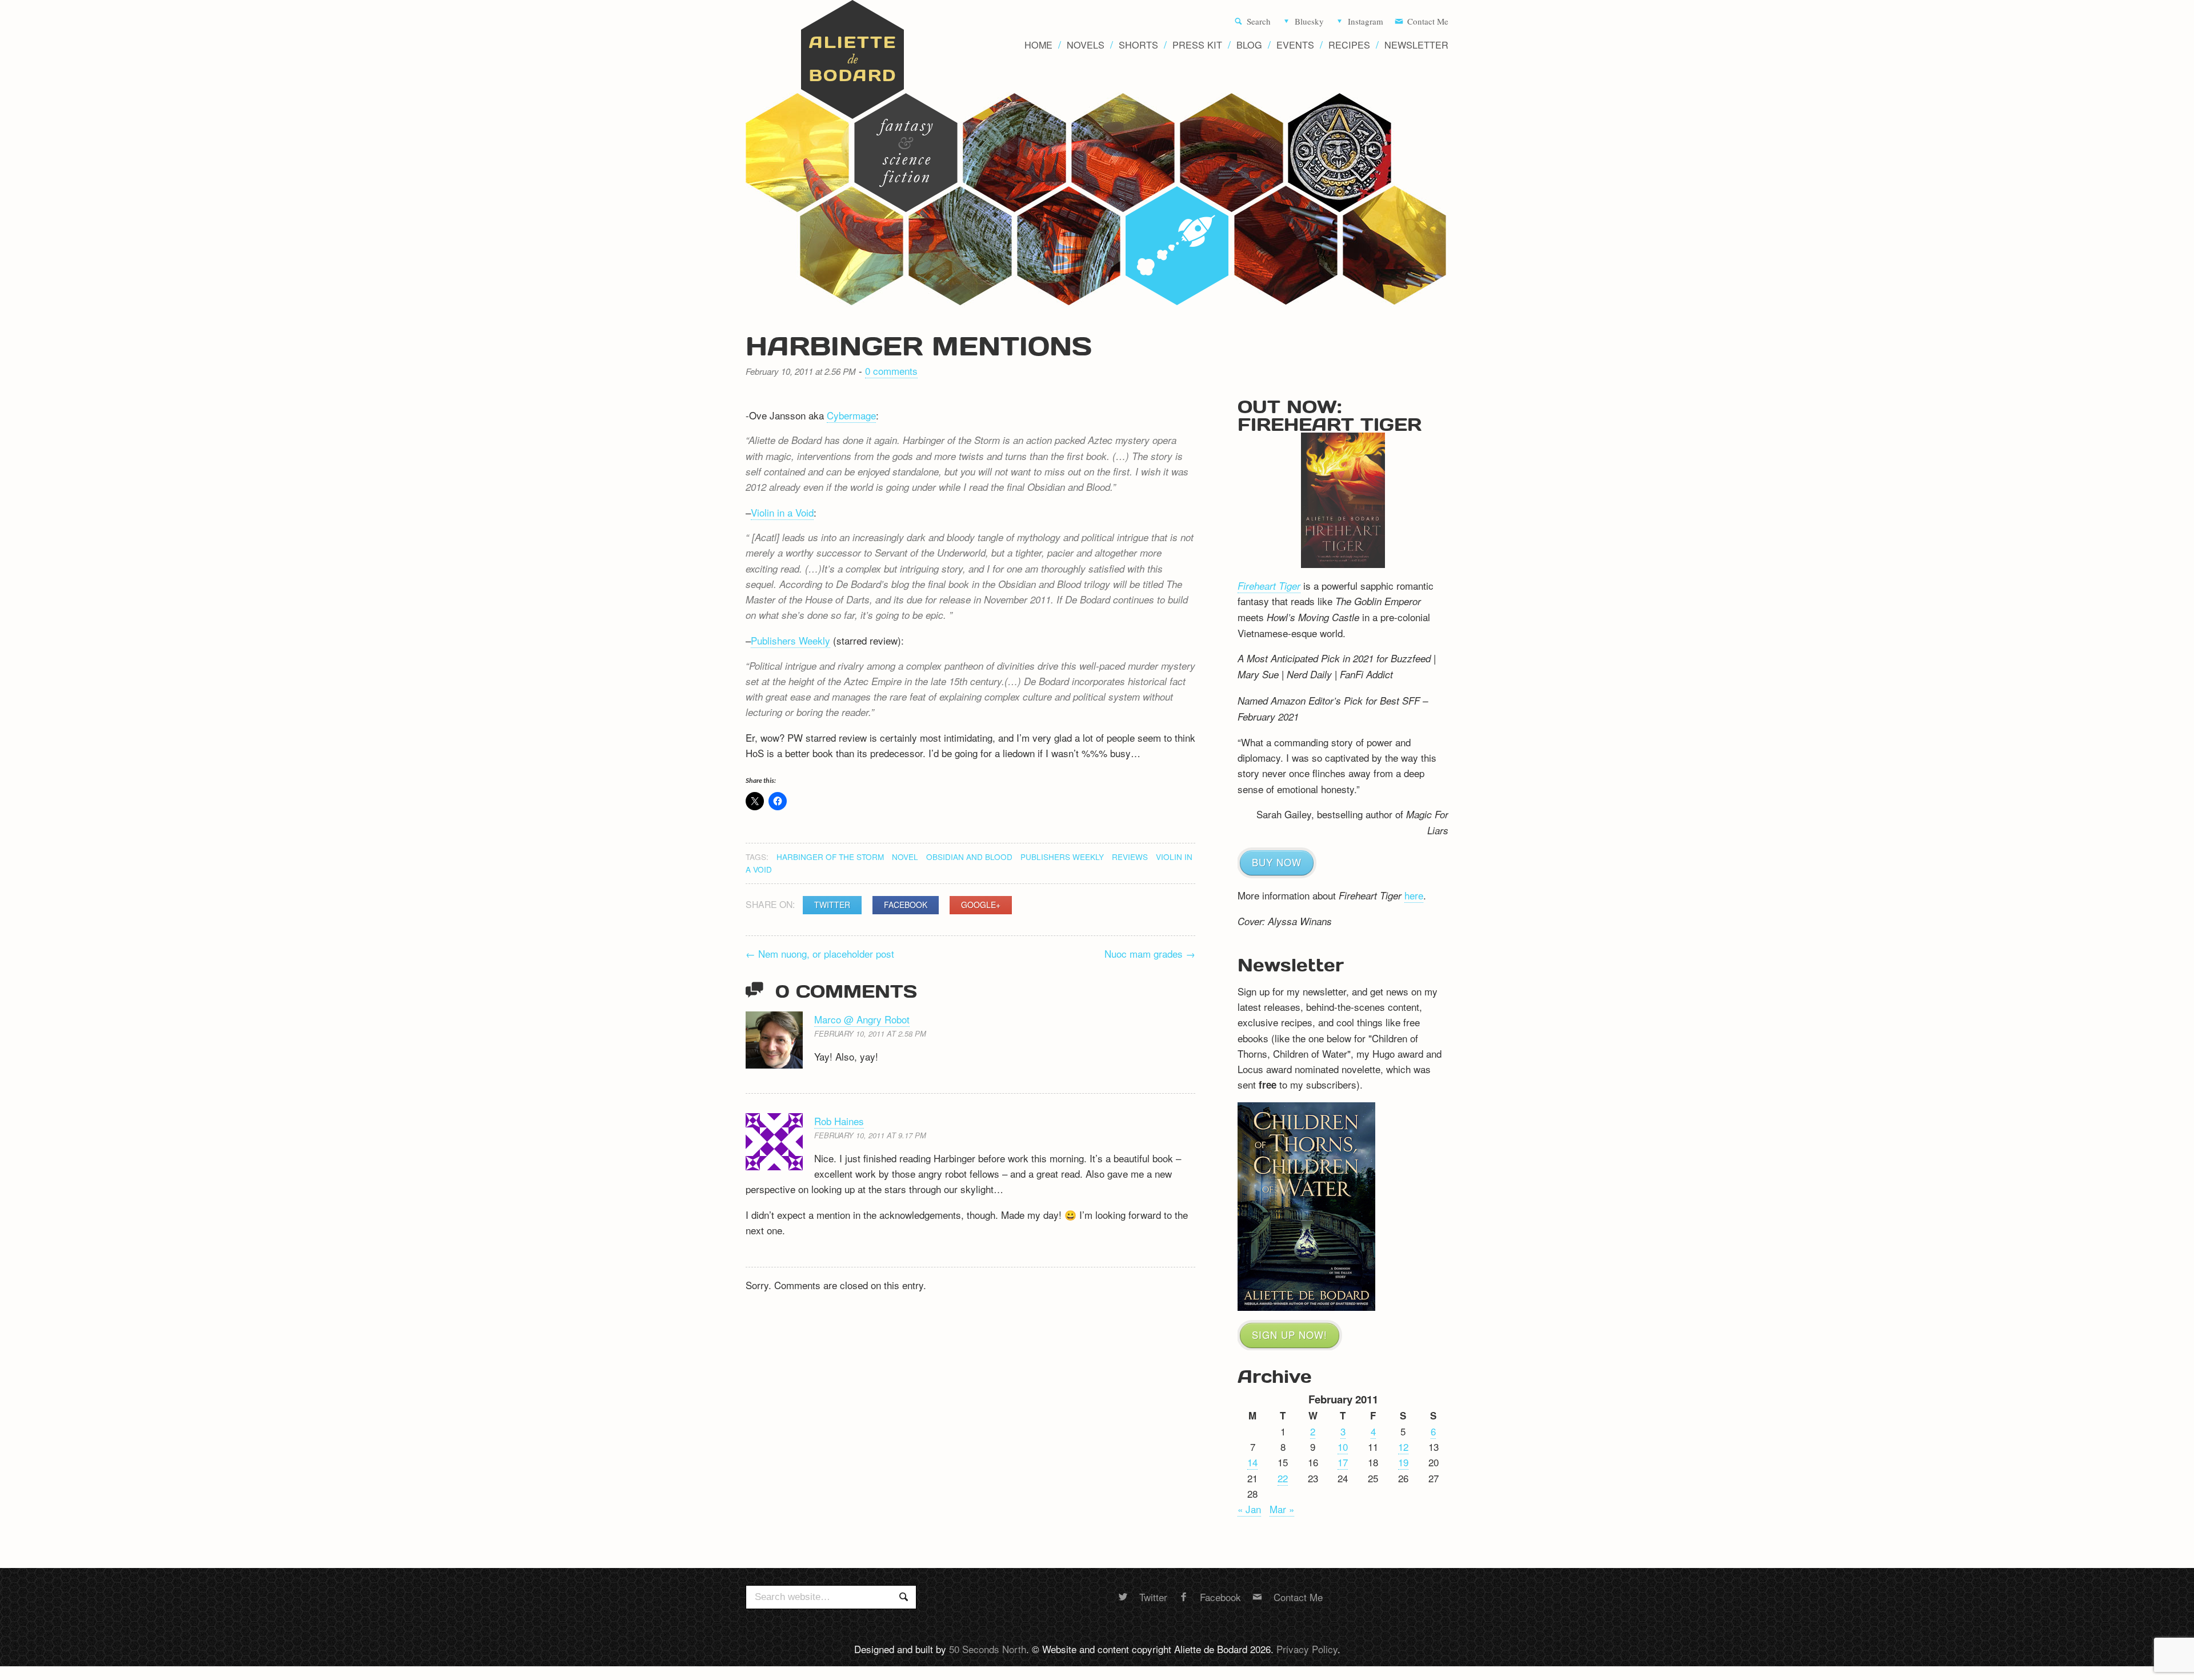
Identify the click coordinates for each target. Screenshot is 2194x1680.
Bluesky (1309, 22)
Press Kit (1197, 45)
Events (1295, 45)
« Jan (1249, 1509)
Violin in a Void (782, 512)
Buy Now (1277, 862)
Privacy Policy (1307, 1649)
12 (1403, 1447)
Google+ (981, 905)
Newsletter (1416, 45)
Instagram (1366, 22)
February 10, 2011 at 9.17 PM (870, 1135)
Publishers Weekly (790, 640)
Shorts (1138, 45)
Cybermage (851, 415)
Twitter (832, 905)
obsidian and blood (969, 857)
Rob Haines (839, 1121)
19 (1403, 1462)
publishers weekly (1062, 857)
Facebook (906, 905)
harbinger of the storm (830, 857)
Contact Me (1428, 22)
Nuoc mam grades (1150, 953)
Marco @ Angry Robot (862, 1019)
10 (1343, 1447)
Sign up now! (1290, 1335)
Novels (1086, 45)
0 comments (891, 371)
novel (905, 857)
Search (1259, 22)
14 (1252, 1462)
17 (1343, 1462)
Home (1038, 45)
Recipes (1349, 45)
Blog (1249, 45)
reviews (1130, 857)
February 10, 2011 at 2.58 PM (870, 1033)
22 (1283, 1478)
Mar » (1282, 1509)
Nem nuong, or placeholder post (820, 953)
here (1414, 895)
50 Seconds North (988, 1649)
